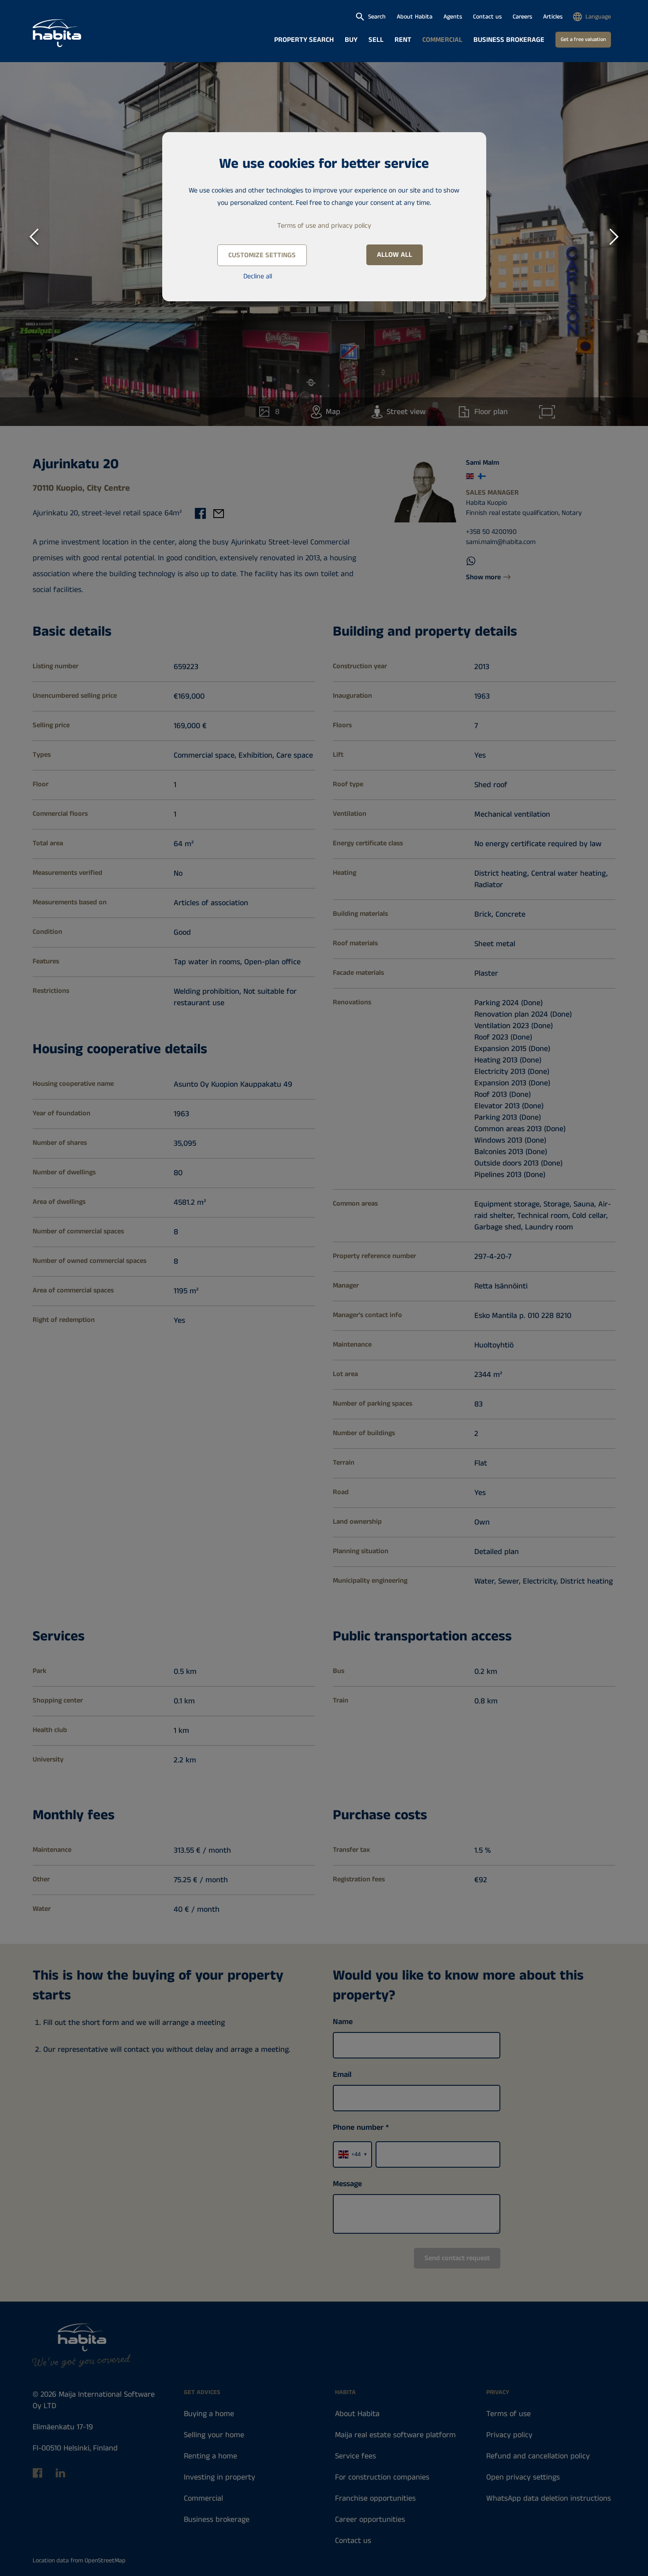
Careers (522, 17)
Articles (553, 17)
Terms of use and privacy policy (324, 226)
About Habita (415, 17)
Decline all (258, 276)
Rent (403, 40)
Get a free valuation (583, 39)
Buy (351, 40)
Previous (34, 235)
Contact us (487, 17)
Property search (304, 40)
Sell (376, 40)
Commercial (442, 40)
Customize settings (262, 255)
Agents (453, 17)
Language (598, 17)
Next (614, 235)
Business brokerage (509, 40)
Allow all (395, 255)
